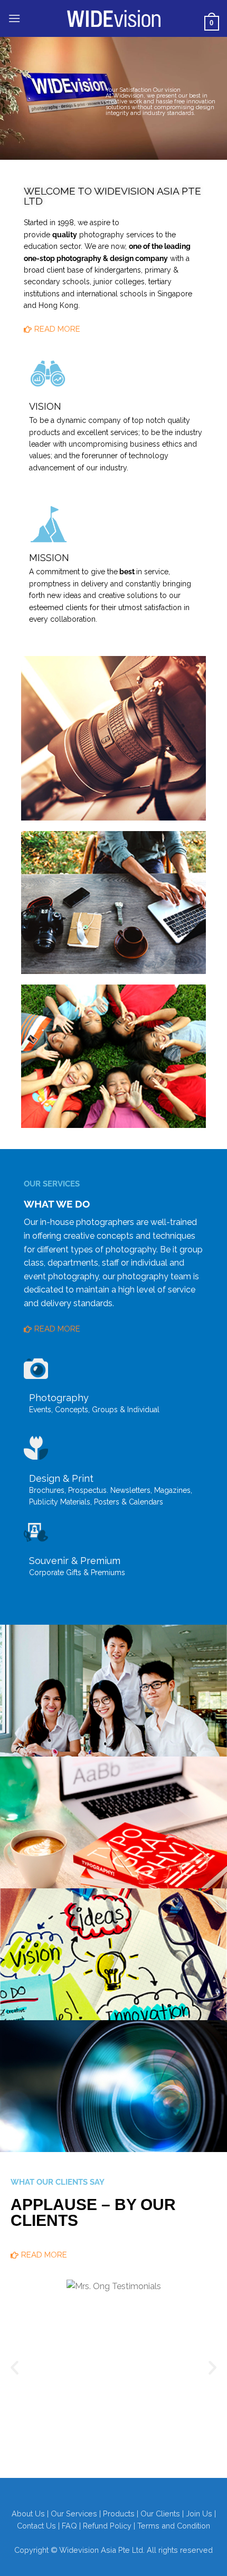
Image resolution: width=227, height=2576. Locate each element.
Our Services (74, 2514)
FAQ (69, 2526)
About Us (28, 2514)
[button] (14, 18)
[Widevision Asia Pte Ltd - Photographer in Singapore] (113, 18)
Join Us (199, 2514)
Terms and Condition (174, 2526)
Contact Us (36, 2526)
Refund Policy (107, 2526)
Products (119, 2514)
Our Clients (160, 2514)
